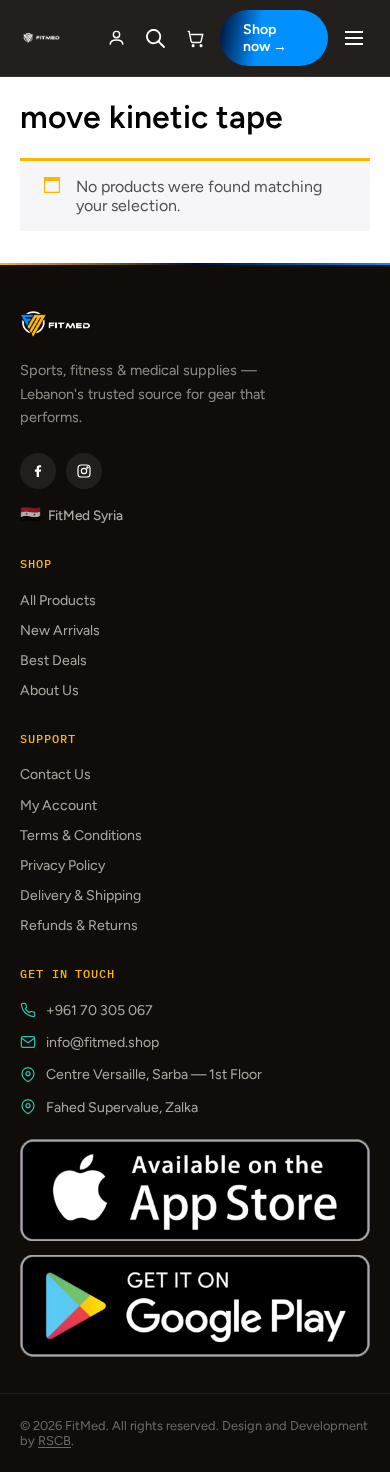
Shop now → (265, 38)
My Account (58, 805)
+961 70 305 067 (99, 1010)
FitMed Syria (71, 514)
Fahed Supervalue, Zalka (122, 1107)
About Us (49, 690)
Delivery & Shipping (80, 895)
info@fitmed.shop (102, 1042)
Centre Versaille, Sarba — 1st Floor (154, 1074)
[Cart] (196, 38)
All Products (58, 600)
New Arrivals (60, 630)
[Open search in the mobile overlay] (156, 38)
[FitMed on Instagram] (84, 471)
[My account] (117, 38)
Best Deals (53, 660)
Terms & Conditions (81, 835)
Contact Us (55, 774)
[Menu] (354, 38)
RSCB (54, 1440)
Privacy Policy (62, 865)
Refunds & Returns (79, 925)
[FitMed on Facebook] (38, 471)
